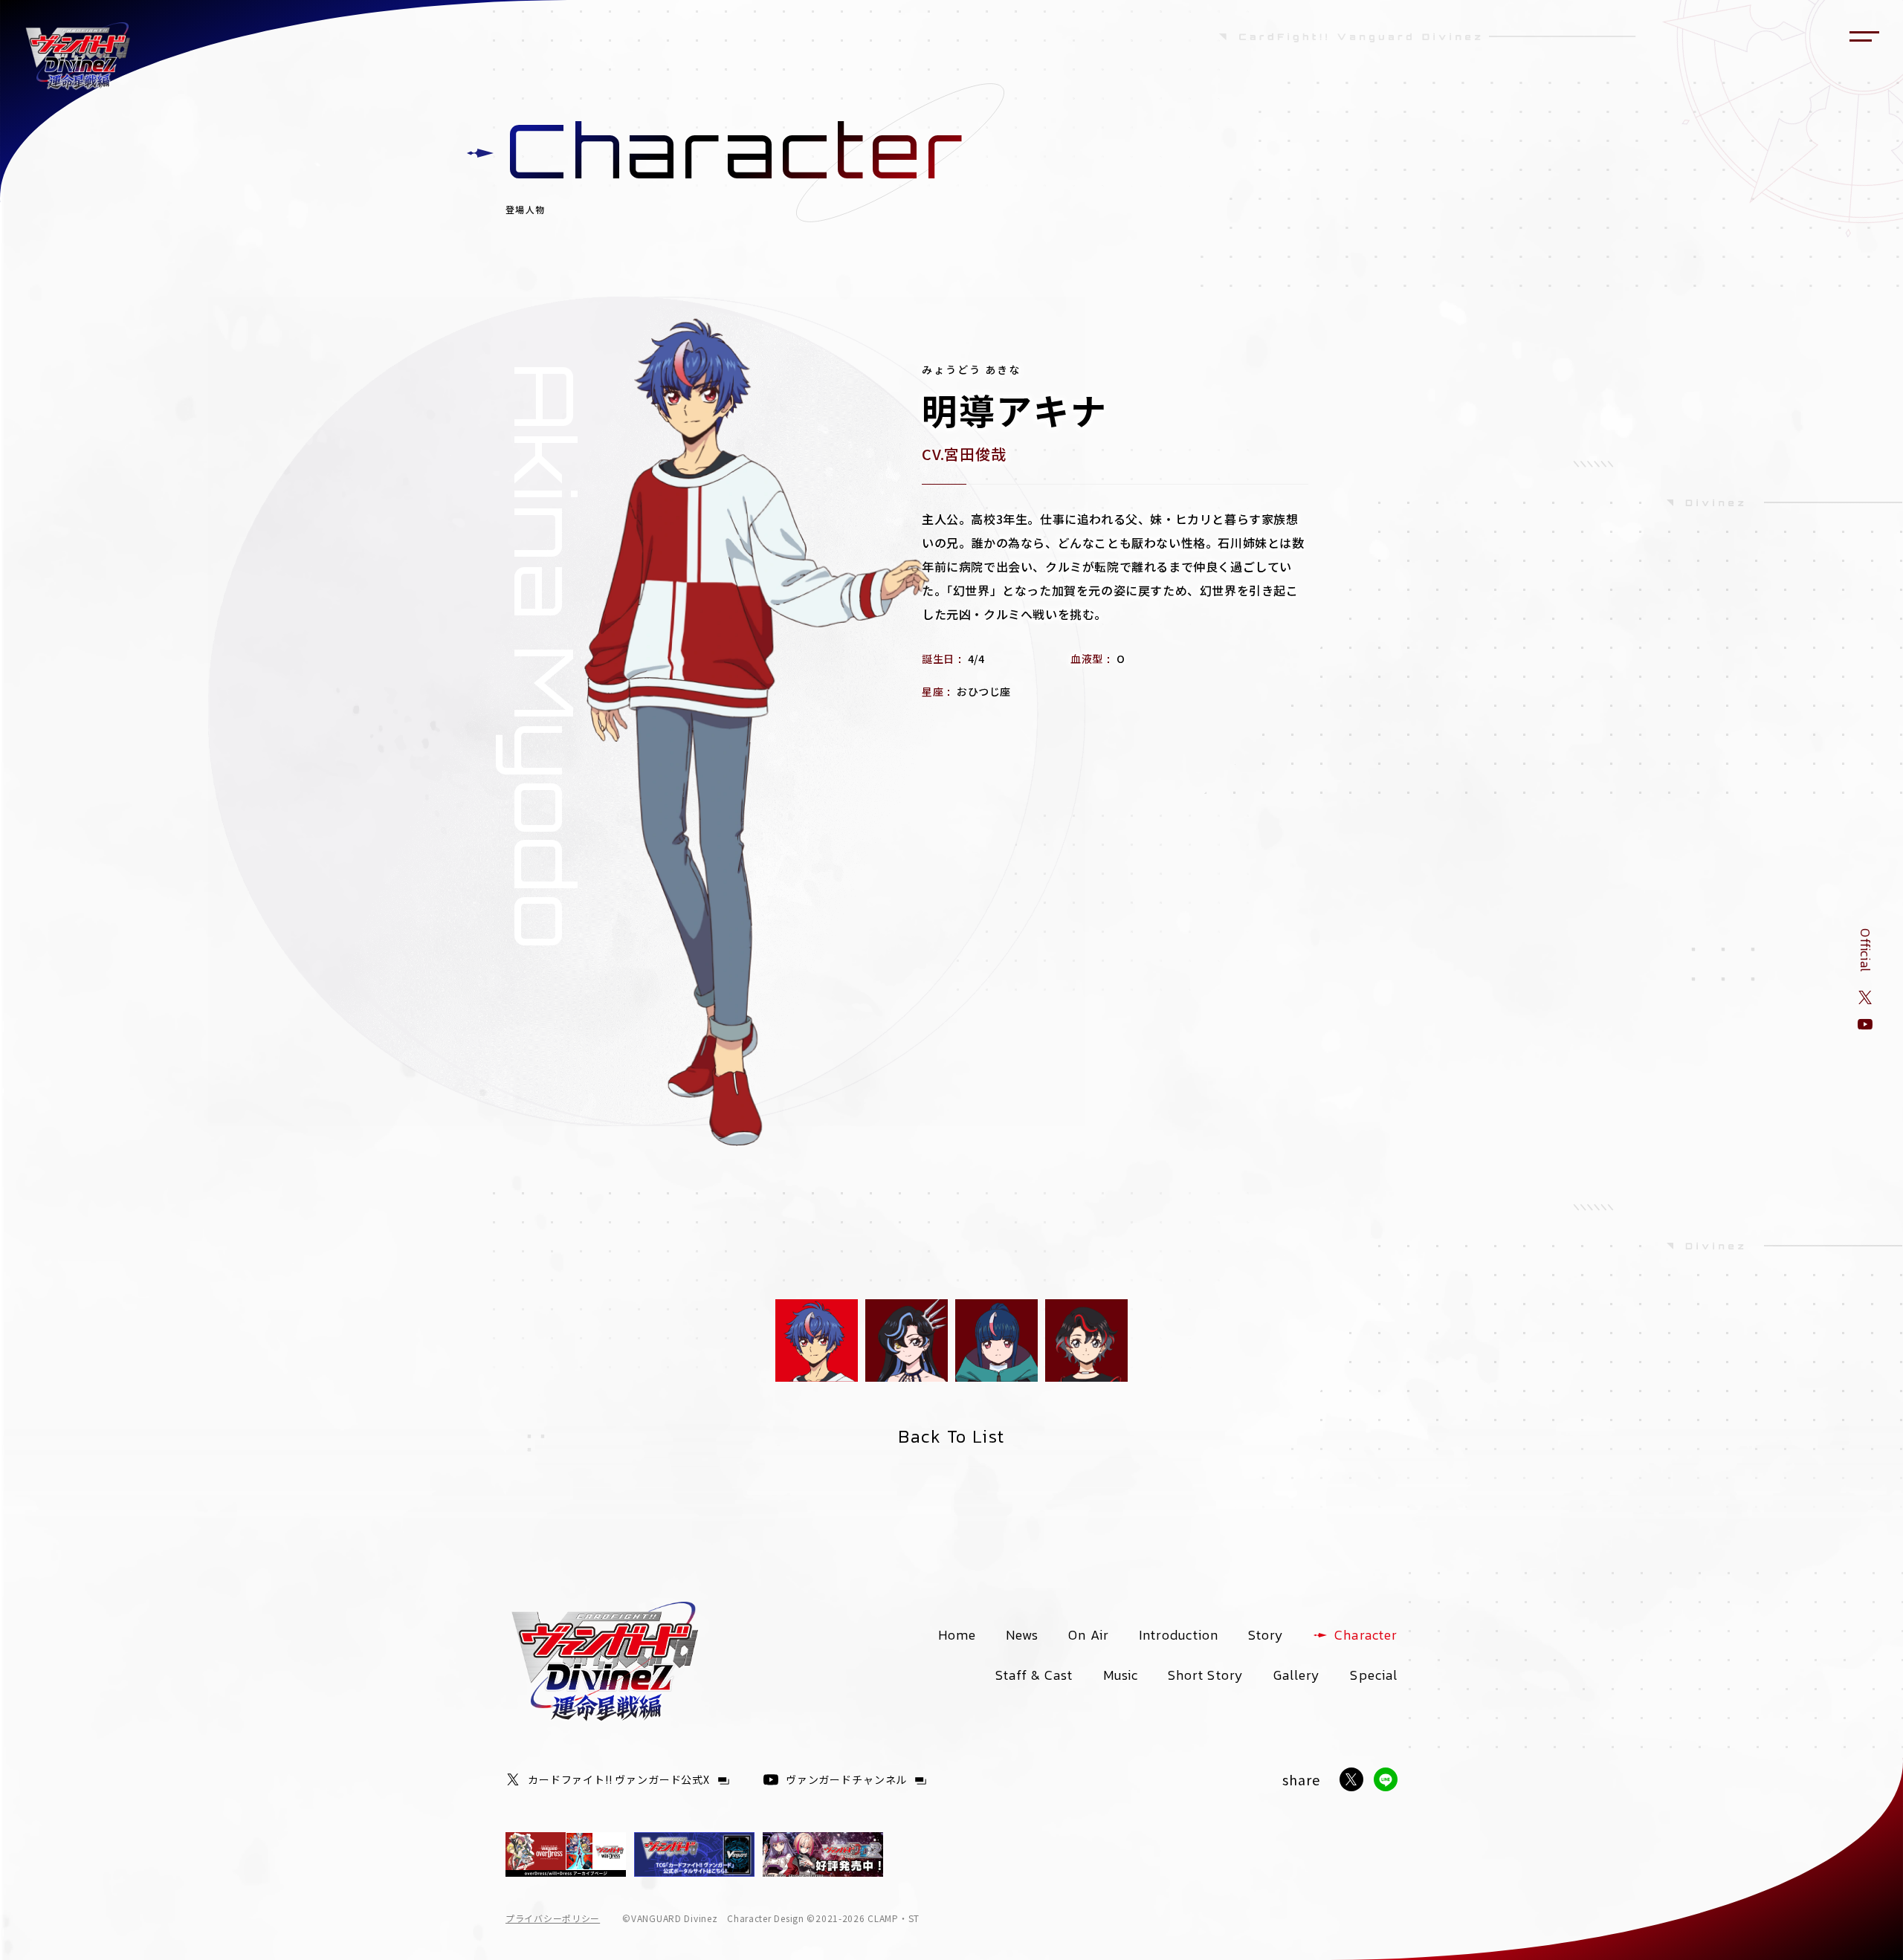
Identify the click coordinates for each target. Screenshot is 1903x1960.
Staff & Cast (1034, 1675)
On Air (1088, 1635)
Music (1121, 1675)
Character (1366, 1635)
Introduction (1179, 1635)
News (1022, 1635)
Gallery (1297, 1675)
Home (957, 1635)
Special (1374, 1675)
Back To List (951, 1436)
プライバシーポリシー (553, 1918)
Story (1266, 1635)
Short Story (1206, 1675)
